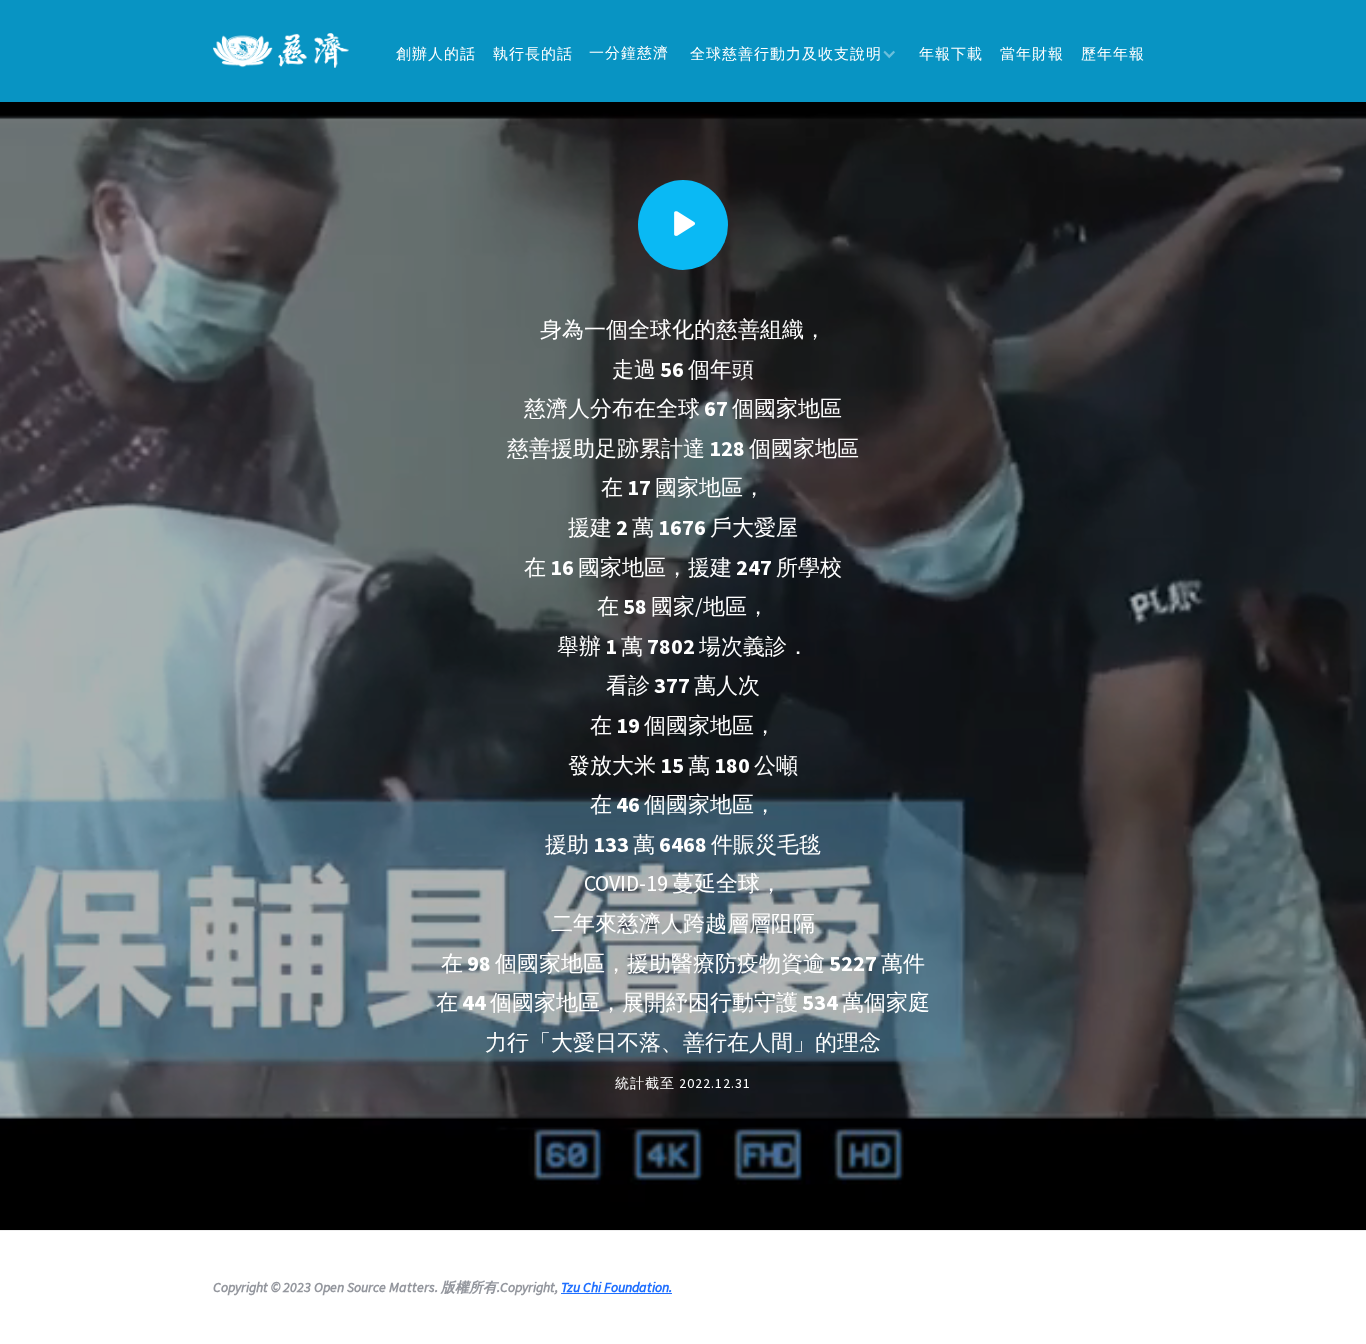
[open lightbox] (683, 225)
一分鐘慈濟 (629, 52)
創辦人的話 (436, 53)
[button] (793, 53)
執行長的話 (533, 53)
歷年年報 (1113, 53)
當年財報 (1032, 53)
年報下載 (951, 53)
